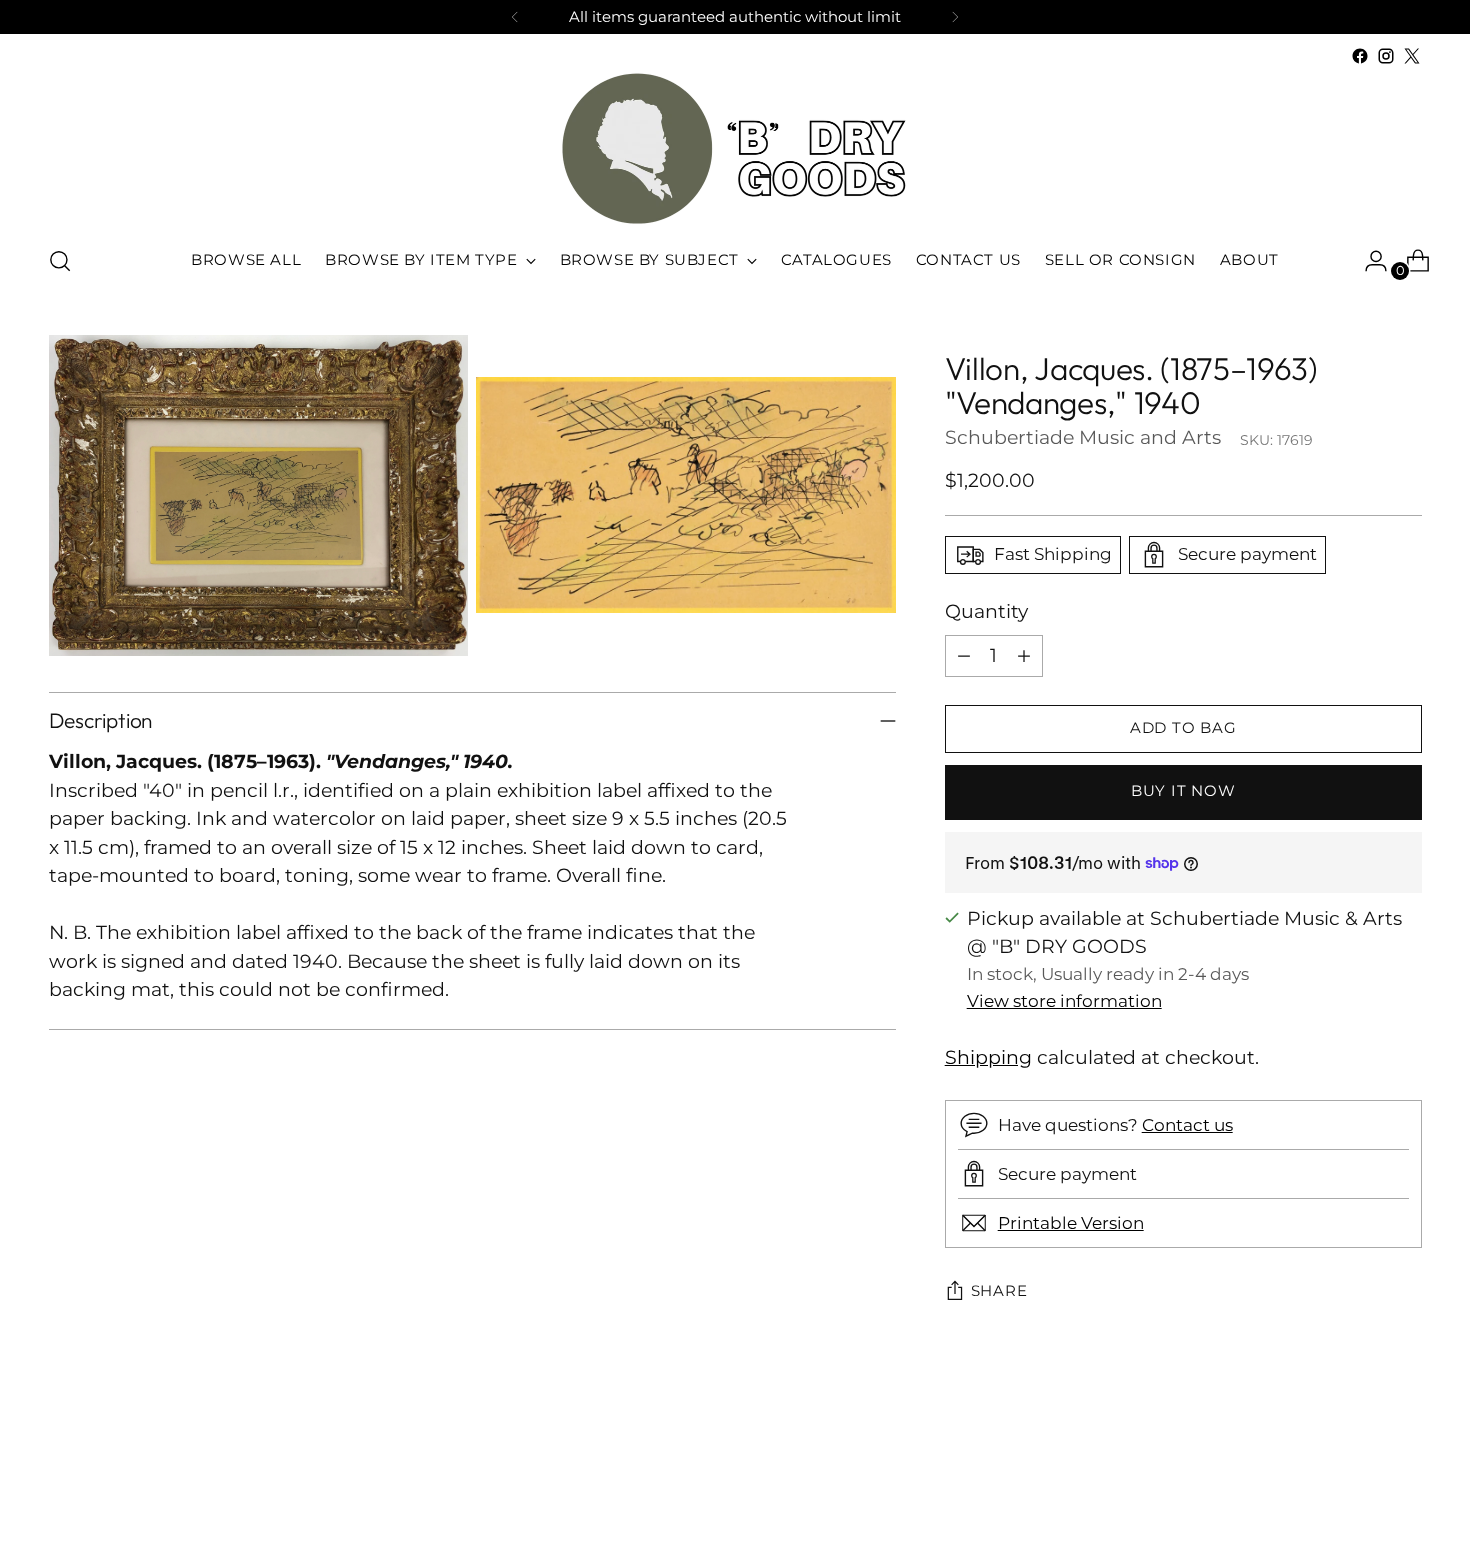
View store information (1064, 1001)
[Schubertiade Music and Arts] (735, 148)
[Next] (955, 17)
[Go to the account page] (1368, 261)
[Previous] (515, 17)
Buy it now (1183, 791)
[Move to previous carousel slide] (1359, 1479)
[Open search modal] (60, 261)
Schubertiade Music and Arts (1083, 437)
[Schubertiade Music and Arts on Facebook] (1360, 56)
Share (999, 1291)
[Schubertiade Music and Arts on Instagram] (1386, 56)
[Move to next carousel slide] (1405, 1478)
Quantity (986, 611)
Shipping (988, 1057)
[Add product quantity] (1024, 656)
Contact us (1187, 1125)
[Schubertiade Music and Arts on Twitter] (1412, 56)
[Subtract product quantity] (964, 656)
